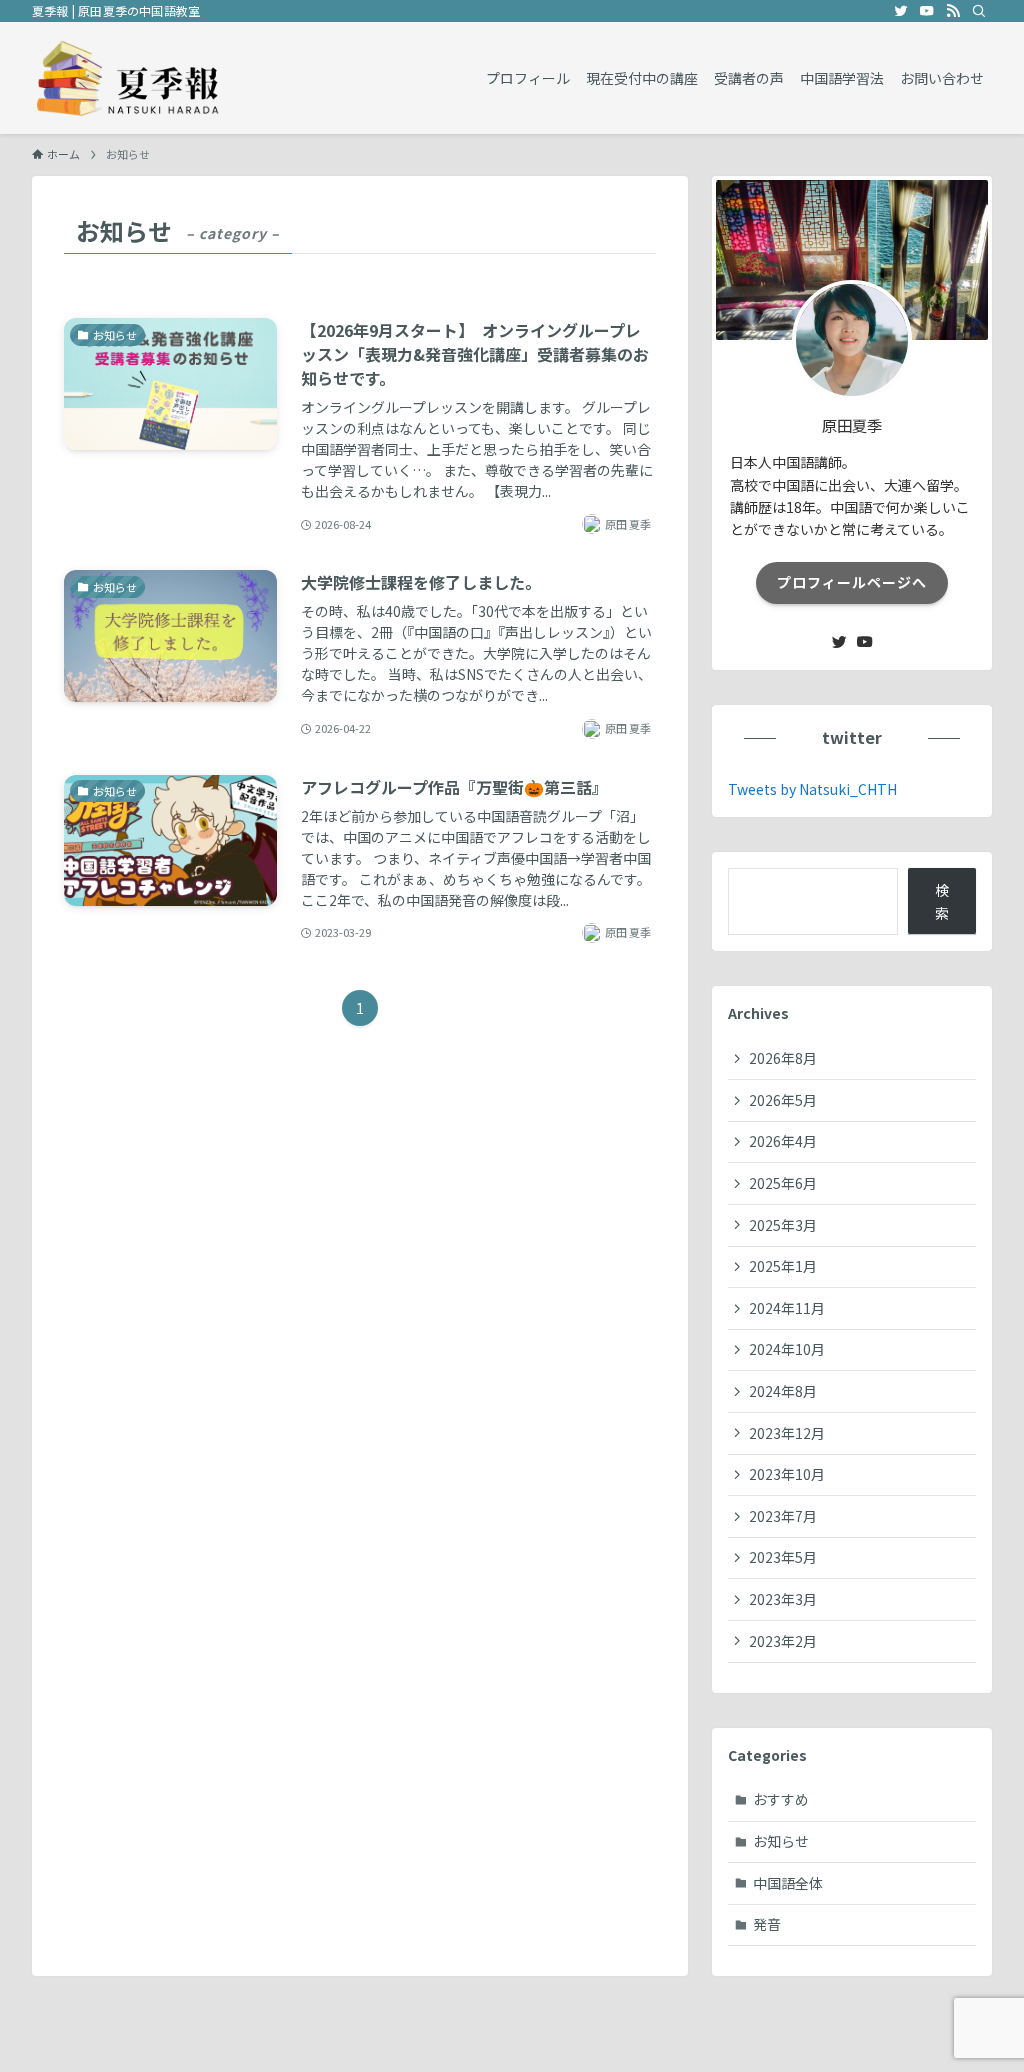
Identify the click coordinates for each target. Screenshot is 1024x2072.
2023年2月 (783, 1641)
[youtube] (927, 11)
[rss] (953, 11)
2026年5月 (783, 1100)
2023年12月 (787, 1433)
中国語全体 (788, 1883)
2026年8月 (783, 1058)
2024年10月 (787, 1349)
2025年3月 (783, 1225)
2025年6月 (783, 1183)
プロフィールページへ (852, 582)
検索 (942, 901)
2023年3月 (783, 1599)
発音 (767, 1924)
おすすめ (781, 1799)
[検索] (979, 11)
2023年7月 (783, 1516)
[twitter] (901, 11)
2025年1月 (783, 1266)
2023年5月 (783, 1557)
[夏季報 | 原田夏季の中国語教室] (128, 78)
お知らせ (781, 1841)
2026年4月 (783, 1141)
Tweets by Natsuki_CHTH (812, 789)
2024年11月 (787, 1308)
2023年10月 (787, 1474)
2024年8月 (783, 1391)
